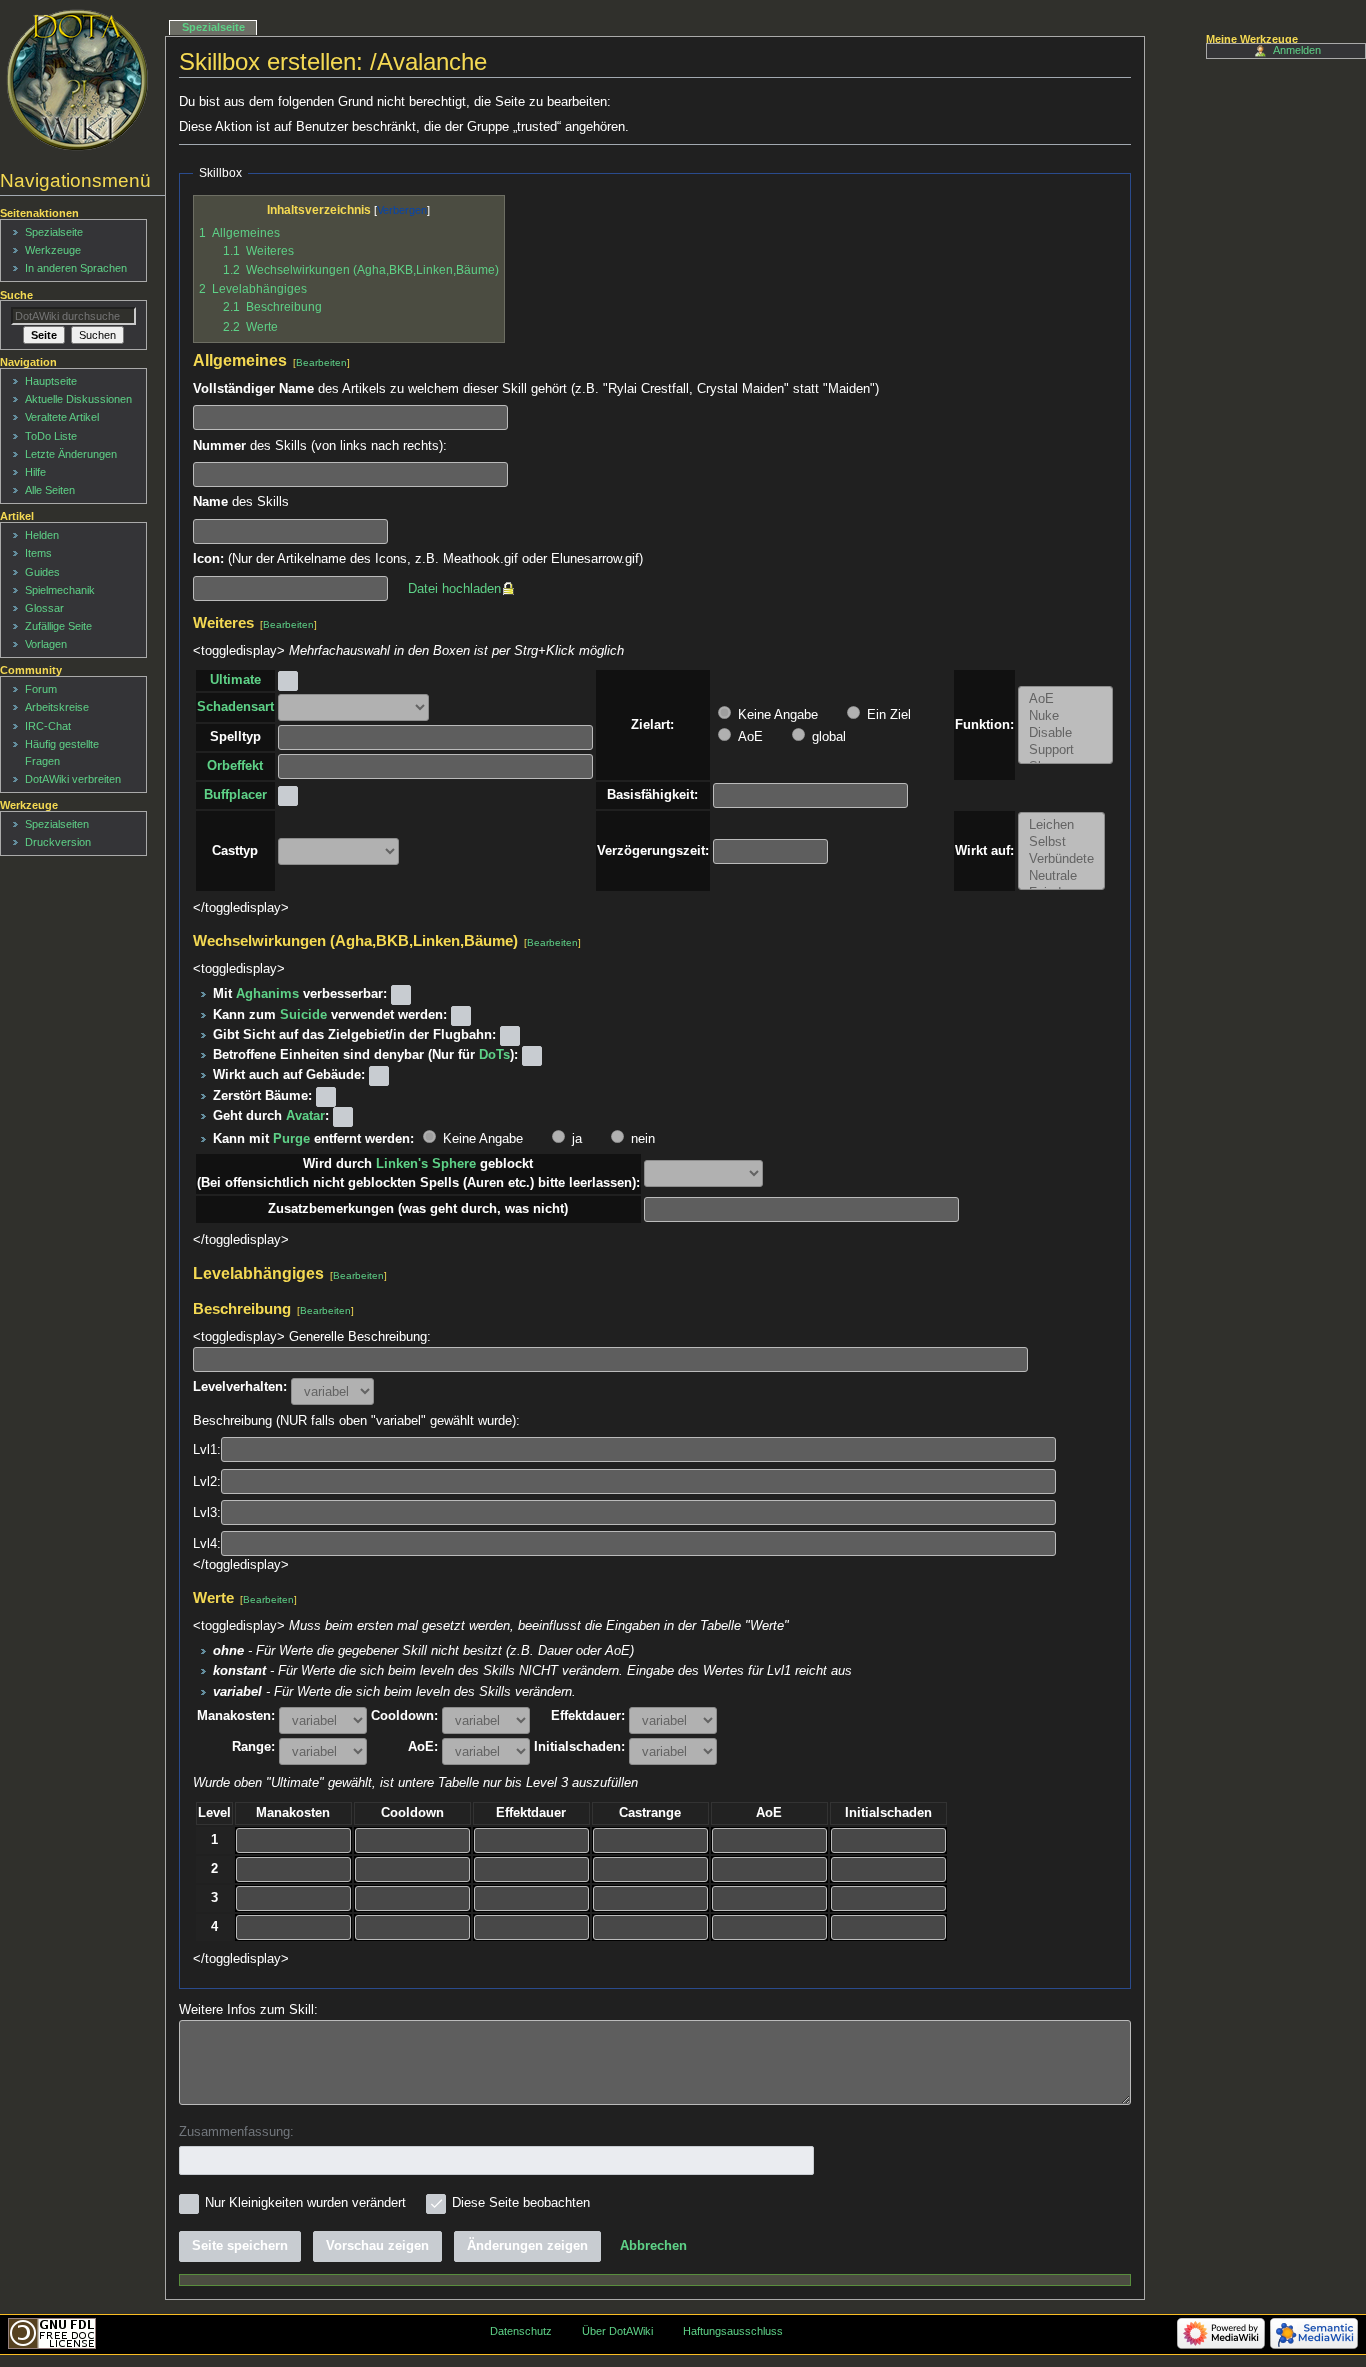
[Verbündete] (1061, 859)
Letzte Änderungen (71, 454)
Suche (16, 295)
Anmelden (1297, 50)
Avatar (305, 1116)
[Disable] (1065, 733)
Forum (41, 689)
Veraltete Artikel (62, 417)
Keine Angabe (776, 715)
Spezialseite (213, 27)
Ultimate (235, 680)
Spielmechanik (60, 590)
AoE (748, 737)
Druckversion (58, 842)
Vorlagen (46, 644)
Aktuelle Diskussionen (78, 399)
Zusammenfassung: (236, 2132)
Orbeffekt (235, 766)
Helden (42, 535)
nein (641, 1139)
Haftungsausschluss (733, 2331)
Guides (42, 572)
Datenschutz (521, 2331)
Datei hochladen (454, 589)
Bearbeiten (321, 362)
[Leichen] (1061, 825)
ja (575, 1139)
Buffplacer (235, 795)
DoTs (494, 1055)
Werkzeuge (53, 250)
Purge (291, 1139)
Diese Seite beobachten (521, 2203)
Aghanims (267, 994)
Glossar (44, 608)
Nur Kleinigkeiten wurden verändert (305, 2203)
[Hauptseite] (77, 80)
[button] (653, 2246)
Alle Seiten (50, 490)
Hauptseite (51, 381)
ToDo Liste (51, 436)
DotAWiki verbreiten (73, 779)
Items (38, 553)
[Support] (1065, 750)
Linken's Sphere (426, 1164)
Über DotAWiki (617, 2331)
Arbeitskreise (57, 707)
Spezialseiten (57, 824)
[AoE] (1065, 699)
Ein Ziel (887, 715)
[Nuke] (1065, 716)
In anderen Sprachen (76, 268)
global (827, 737)
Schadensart (235, 707)
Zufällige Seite (58, 626)
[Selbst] (1061, 842)
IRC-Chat (48, 726)
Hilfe (35, 472)
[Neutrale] (1061, 876)
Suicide (303, 1015)
